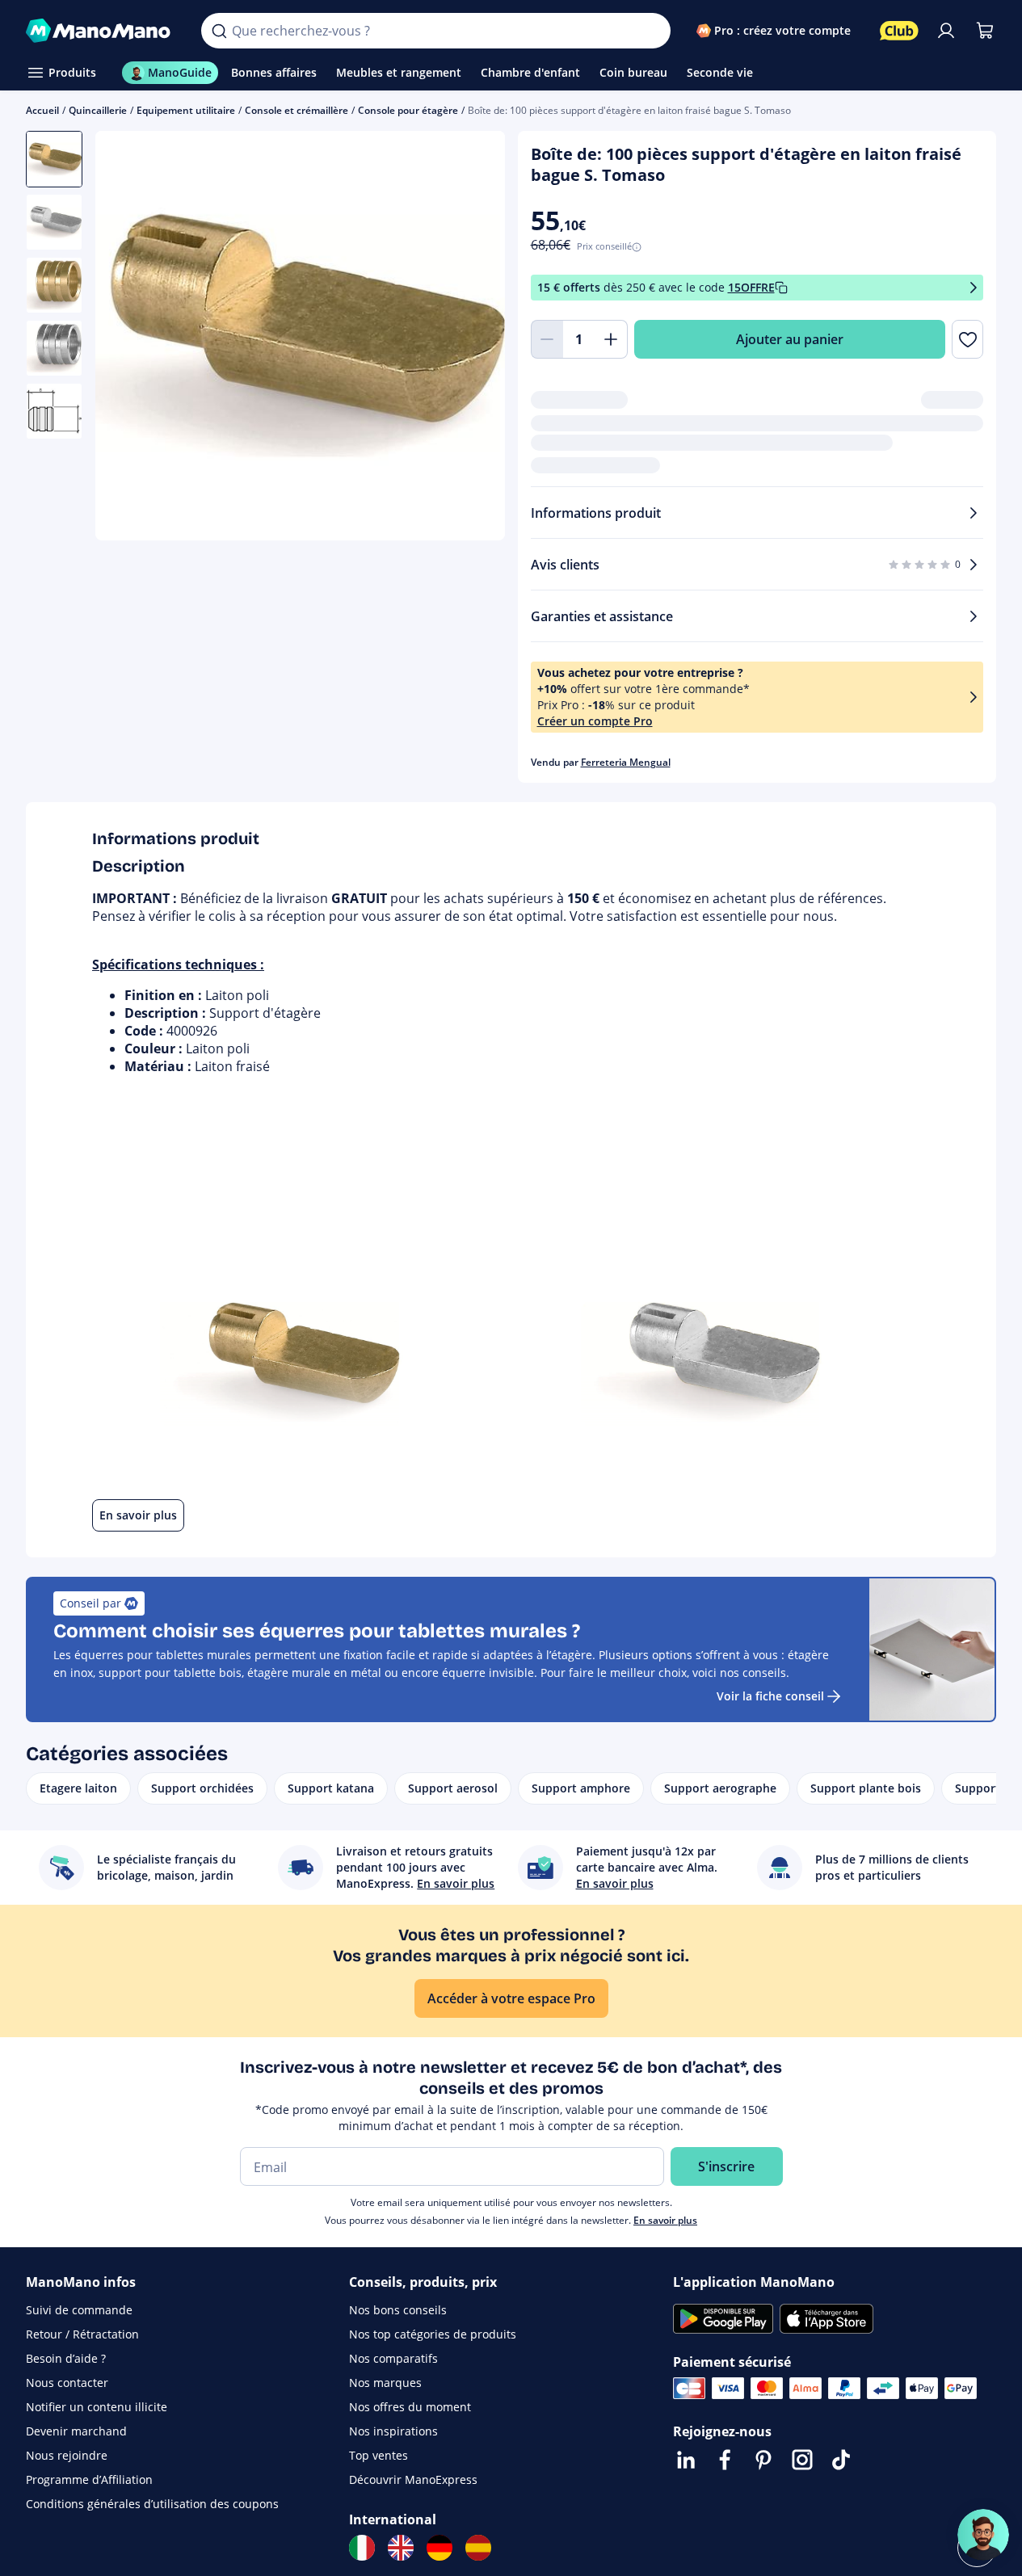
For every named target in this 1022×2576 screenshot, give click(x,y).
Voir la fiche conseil (770, 1696)
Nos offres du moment (410, 2407)
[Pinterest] (763, 2460)
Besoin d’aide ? (66, 2358)
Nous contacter (67, 2383)
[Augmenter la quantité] (612, 339)
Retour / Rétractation (82, 2334)
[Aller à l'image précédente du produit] (128, 338)
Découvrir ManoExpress (413, 2479)
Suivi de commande (79, 2310)
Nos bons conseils (398, 2310)
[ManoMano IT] (362, 2548)
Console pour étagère (408, 110)
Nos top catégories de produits (433, 2334)
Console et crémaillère (297, 110)
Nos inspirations (393, 2431)
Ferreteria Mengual (626, 762)
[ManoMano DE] (440, 2548)
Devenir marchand (76, 2431)
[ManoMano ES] (478, 2548)
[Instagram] (802, 2460)
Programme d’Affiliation (89, 2479)
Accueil (42, 110)
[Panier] (985, 31)
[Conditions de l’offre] (974, 288)
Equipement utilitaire (186, 110)
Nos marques (385, 2383)
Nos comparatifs (393, 2358)
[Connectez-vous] (946, 31)
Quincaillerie (98, 110)
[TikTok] (841, 2460)
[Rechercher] (219, 31)
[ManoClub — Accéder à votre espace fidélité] (899, 31)
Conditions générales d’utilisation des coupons (152, 2504)
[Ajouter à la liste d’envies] (967, 339)
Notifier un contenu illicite (97, 2407)
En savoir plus (665, 2220)
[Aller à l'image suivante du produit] (473, 338)
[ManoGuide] (983, 2535)
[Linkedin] (686, 2460)
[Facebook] (725, 2460)
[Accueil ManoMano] (101, 31)
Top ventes (379, 2455)
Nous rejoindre (67, 2455)
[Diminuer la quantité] (547, 339)
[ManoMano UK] (401, 2548)
